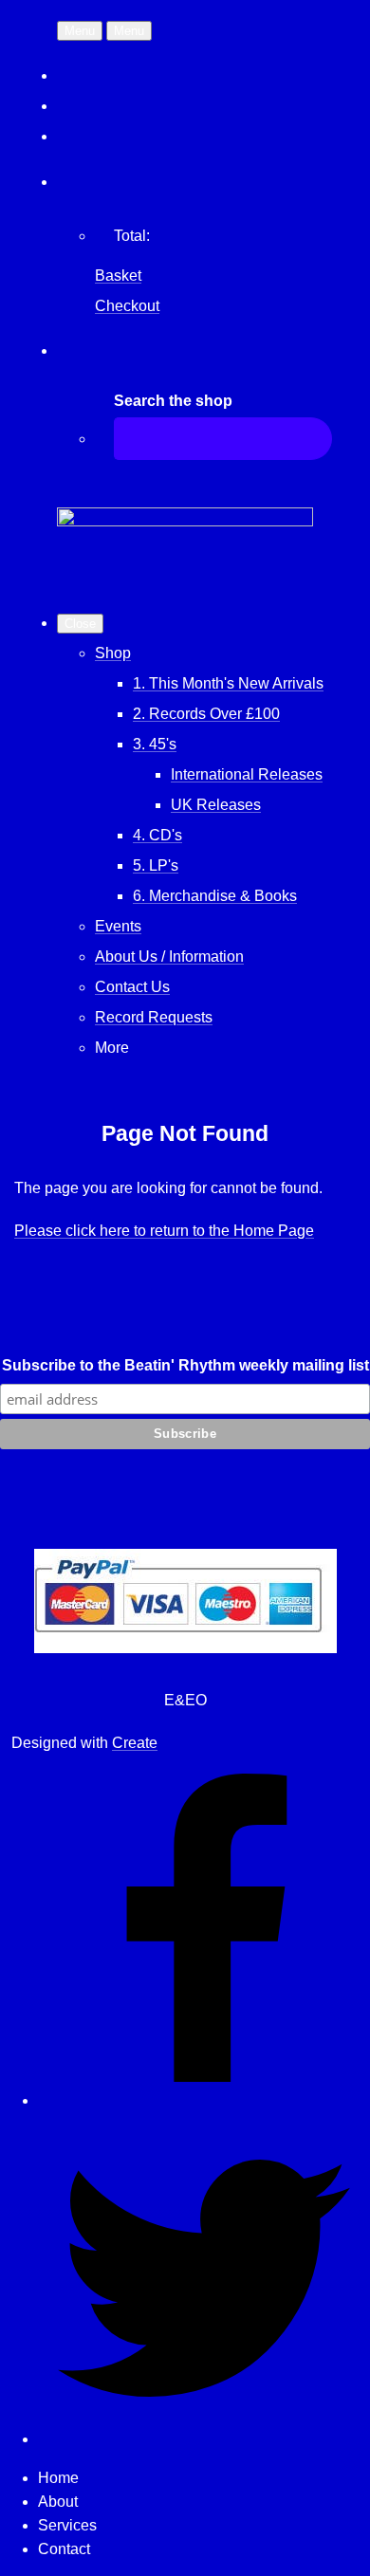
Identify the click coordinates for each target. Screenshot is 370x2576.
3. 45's (155, 744)
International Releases (247, 774)
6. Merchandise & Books (215, 896)
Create (135, 1743)
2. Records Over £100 (206, 714)
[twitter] (204, 2439)
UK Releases (216, 805)
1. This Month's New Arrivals (228, 683)
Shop (113, 653)
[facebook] (204, 2100)
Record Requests (154, 1017)
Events (118, 926)
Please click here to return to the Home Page (164, 1231)
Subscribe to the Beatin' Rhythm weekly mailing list (185, 1365)
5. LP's (156, 865)
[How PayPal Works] (185, 1648)
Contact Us (132, 987)
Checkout (127, 306)
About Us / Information (169, 957)
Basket (118, 276)
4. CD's (157, 835)
